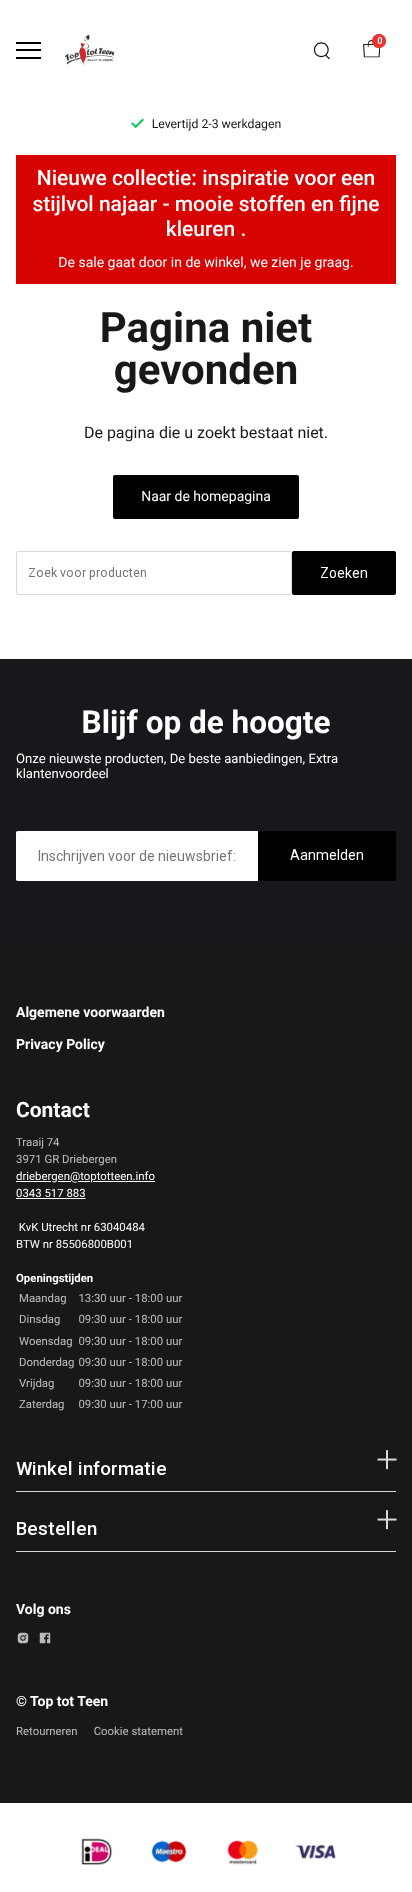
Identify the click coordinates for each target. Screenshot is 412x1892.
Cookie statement (138, 1731)
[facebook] (45, 1641)
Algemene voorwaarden (90, 1013)
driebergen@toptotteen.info (85, 1176)
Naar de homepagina (206, 497)
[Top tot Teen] (96, 50)
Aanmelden (327, 855)
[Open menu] (28, 50)
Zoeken (344, 573)
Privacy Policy (60, 1045)
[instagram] (23, 1641)
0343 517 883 (51, 1193)
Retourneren (47, 1731)
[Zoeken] (322, 51)
